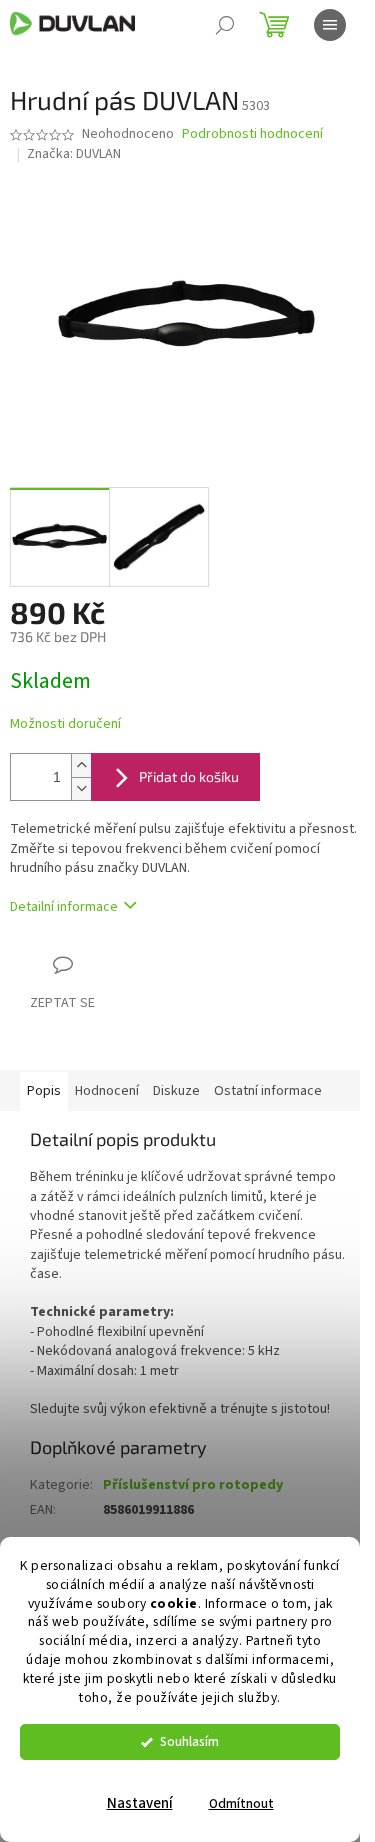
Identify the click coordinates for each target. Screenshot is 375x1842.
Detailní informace (64, 907)
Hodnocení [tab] (107, 1091)
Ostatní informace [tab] (268, 1091)
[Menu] (330, 25)
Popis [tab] (44, 1091)
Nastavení (140, 1803)
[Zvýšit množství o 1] (81, 765)
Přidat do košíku (189, 776)
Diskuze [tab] (176, 1091)
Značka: (74, 154)
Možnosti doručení (65, 724)
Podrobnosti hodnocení (252, 134)
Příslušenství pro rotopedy (193, 1485)
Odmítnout (241, 1803)
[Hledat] (225, 25)
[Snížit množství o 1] (81, 788)
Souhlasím (189, 1741)
